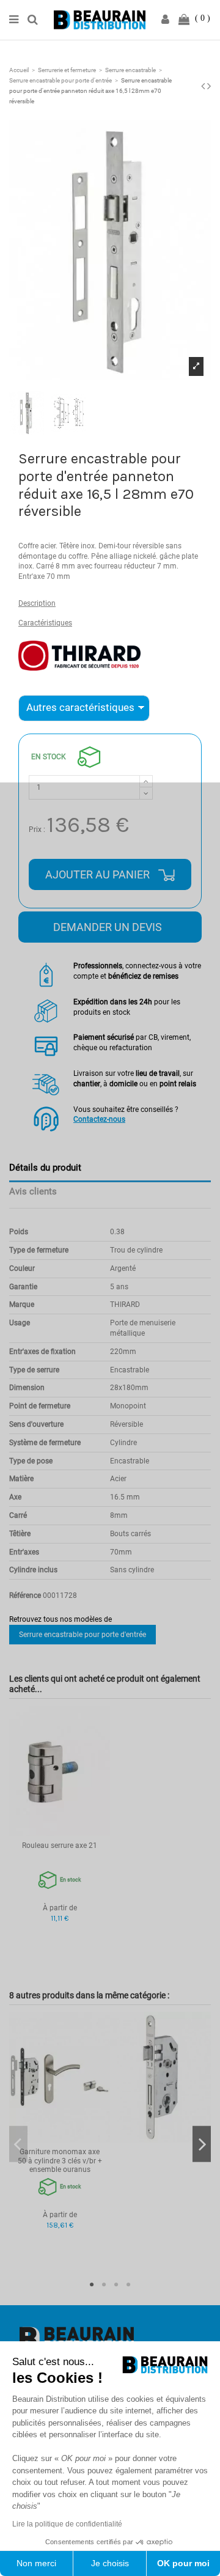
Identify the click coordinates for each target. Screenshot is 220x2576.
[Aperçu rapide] (60, 1832)
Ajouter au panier (99, 874)
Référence (25, 1595)
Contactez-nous (99, 1119)
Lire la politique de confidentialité (67, 2524)
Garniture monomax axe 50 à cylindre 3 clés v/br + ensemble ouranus (60, 2161)
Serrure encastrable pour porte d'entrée (82, 1635)
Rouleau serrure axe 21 (60, 1846)
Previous (18, 2144)
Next (202, 2144)
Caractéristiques (45, 623)
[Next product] (209, 86)
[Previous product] (204, 86)
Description (37, 603)
